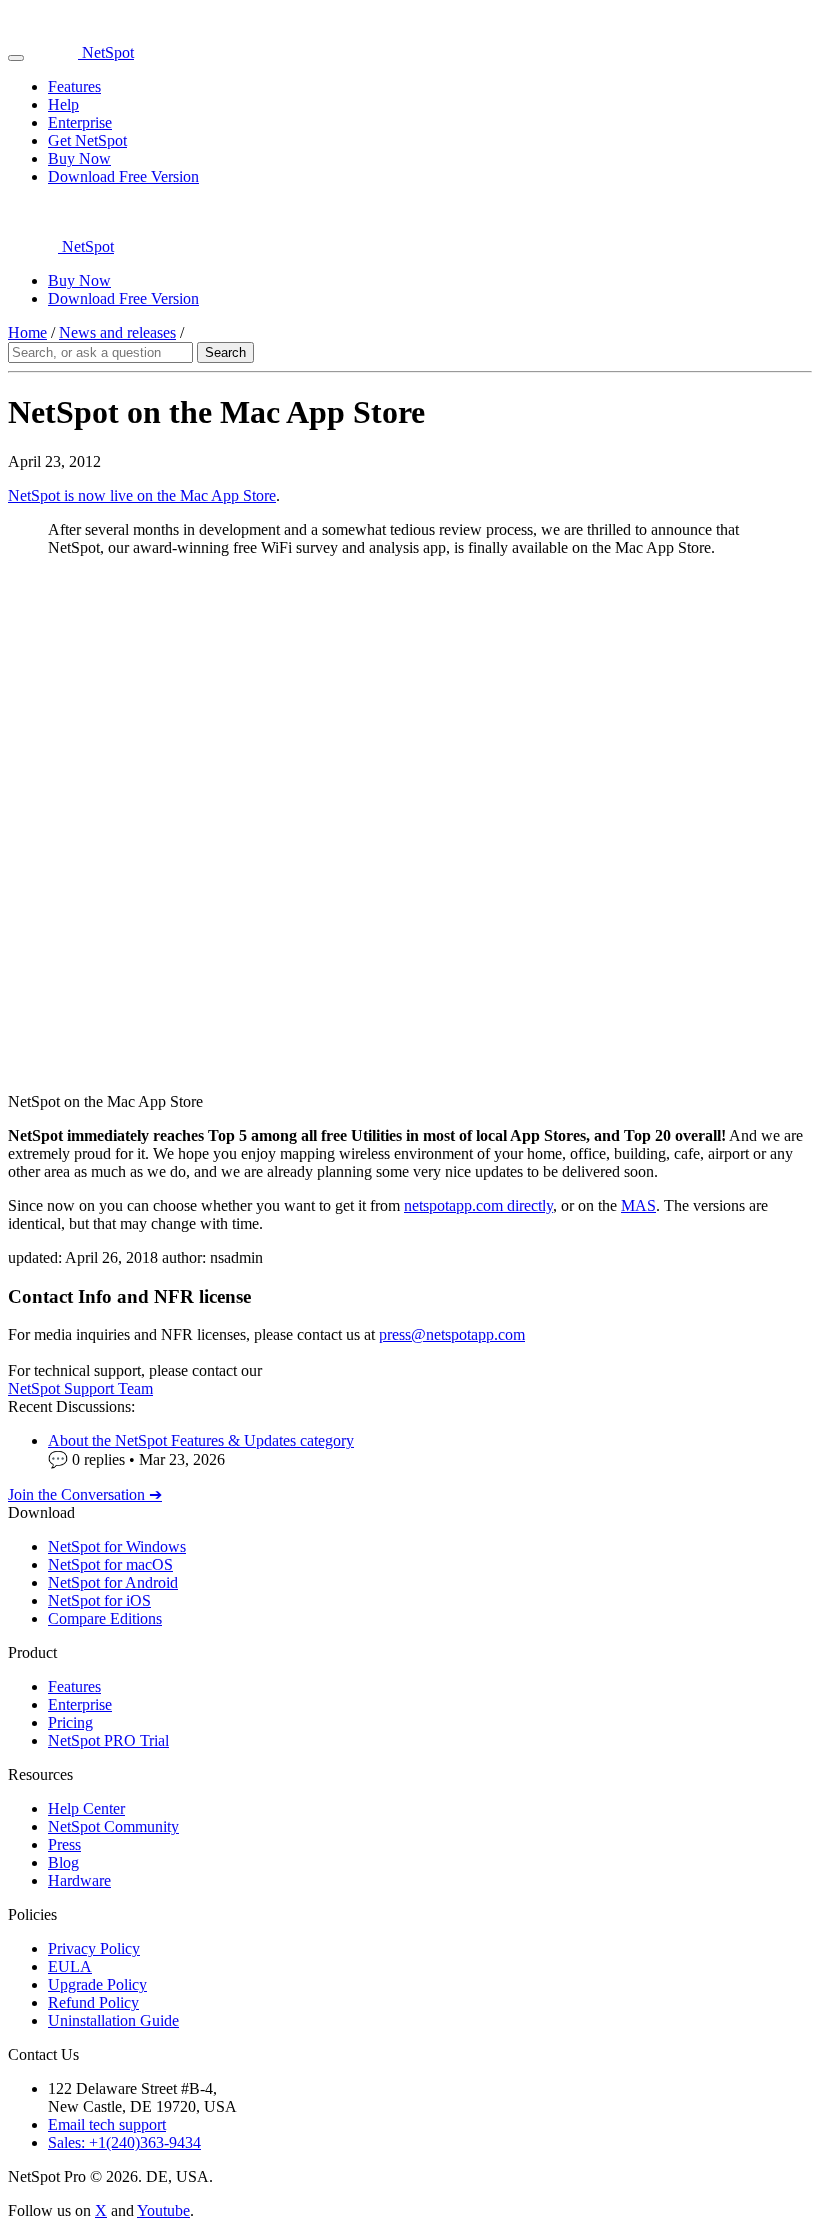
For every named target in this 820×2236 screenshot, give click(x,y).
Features (74, 86)
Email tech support (107, 2124)
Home (27, 332)
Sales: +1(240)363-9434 (124, 2142)
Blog (63, 1862)
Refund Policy (93, 2002)
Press (64, 1844)
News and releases (117, 332)
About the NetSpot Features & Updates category (201, 1440)
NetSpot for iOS (99, 1600)
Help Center (86, 1808)
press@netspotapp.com (452, 1334)
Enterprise (80, 122)
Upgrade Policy (97, 1984)
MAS (638, 1205)
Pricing (70, 1722)
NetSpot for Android (113, 1582)
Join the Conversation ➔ (85, 1494)
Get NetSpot (87, 140)
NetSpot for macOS (110, 1564)
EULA (70, 1966)
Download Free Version (123, 176)
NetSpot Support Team (80, 1388)
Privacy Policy (94, 1948)
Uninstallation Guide (113, 2020)
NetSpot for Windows (117, 1546)
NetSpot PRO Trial (108, 1740)
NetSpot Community (113, 1826)
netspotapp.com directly (478, 1205)
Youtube (163, 2210)
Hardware (79, 1880)
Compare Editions (105, 1618)
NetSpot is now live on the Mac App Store (142, 495)
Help (63, 104)
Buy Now (79, 158)
